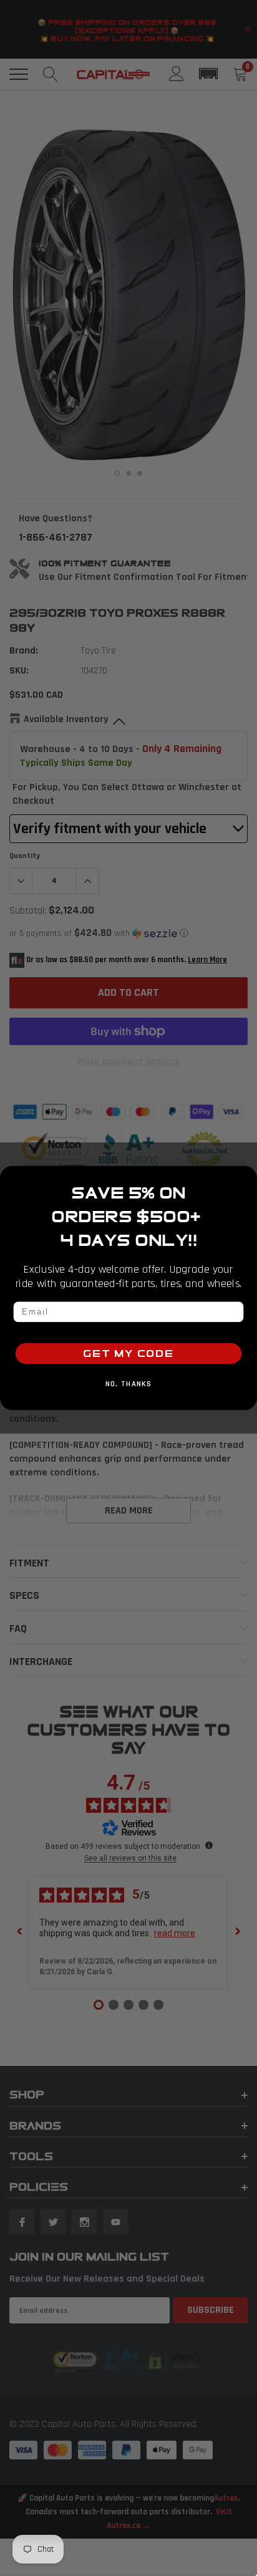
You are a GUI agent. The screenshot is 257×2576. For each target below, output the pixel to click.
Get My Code (128, 1353)
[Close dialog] (246, 1177)
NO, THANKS (129, 1384)
